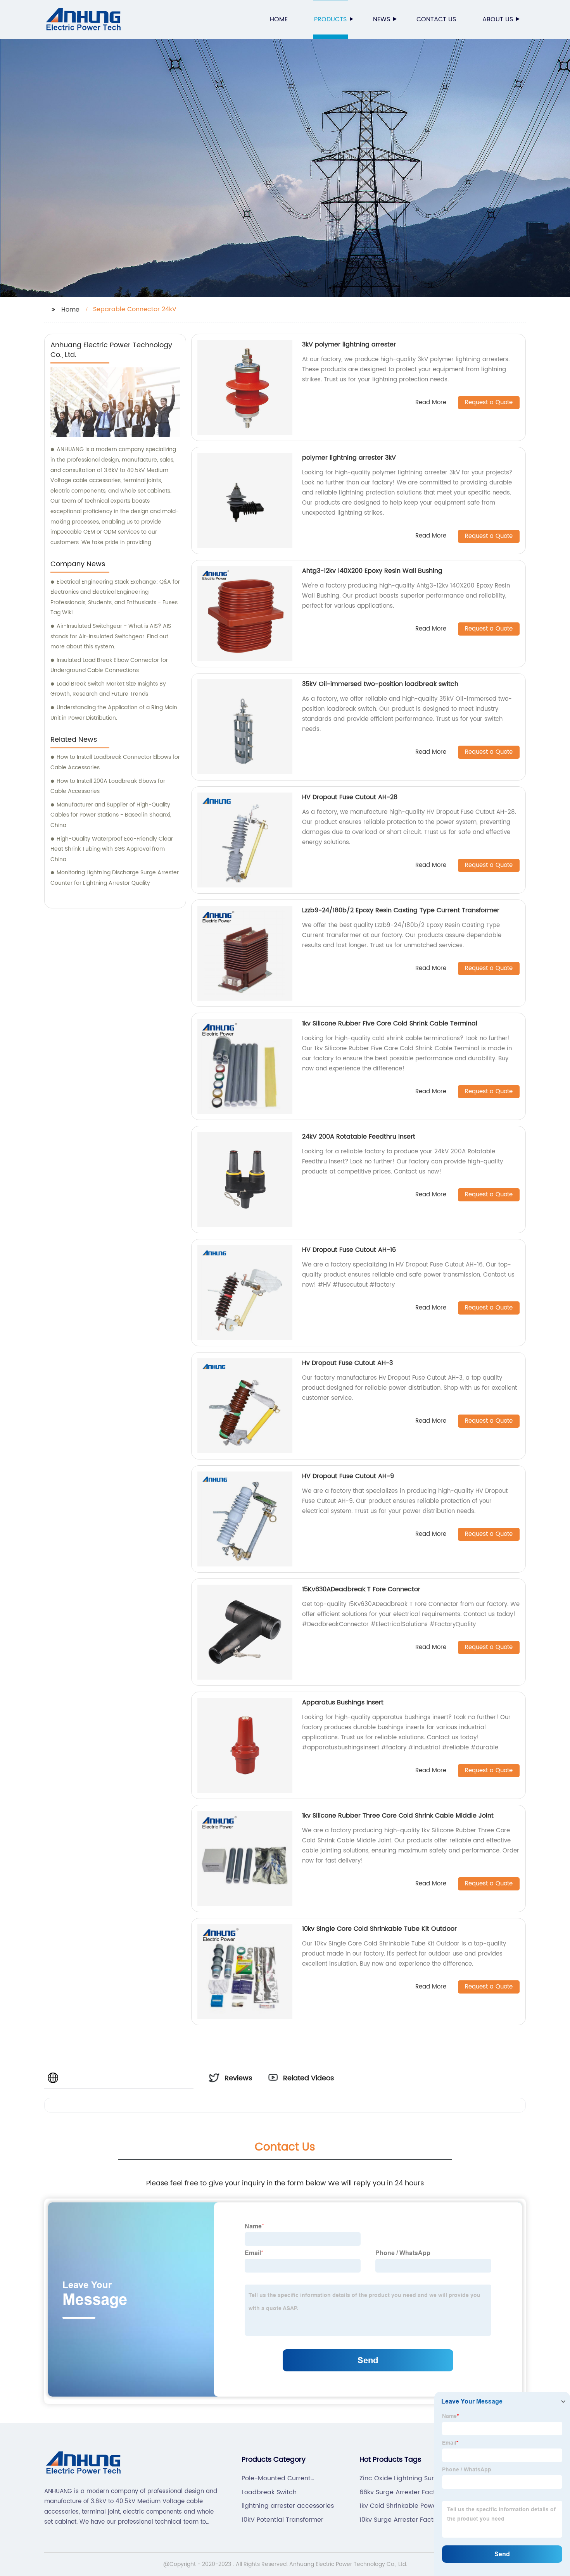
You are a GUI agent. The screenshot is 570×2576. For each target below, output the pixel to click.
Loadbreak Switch (269, 2492)
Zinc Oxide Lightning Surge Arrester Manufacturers (401, 2478)
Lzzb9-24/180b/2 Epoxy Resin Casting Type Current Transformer (401, 910)
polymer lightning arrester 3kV (349, 458)
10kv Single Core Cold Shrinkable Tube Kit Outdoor (379, 1929)
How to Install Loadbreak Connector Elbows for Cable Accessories (115, 762)
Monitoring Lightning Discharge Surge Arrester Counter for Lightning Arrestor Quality (115, 878)
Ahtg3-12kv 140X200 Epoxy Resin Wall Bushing (372, 571)
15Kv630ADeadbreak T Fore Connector (361, 1589)
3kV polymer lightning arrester (349, 345)
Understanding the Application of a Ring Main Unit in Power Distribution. (114, 713)
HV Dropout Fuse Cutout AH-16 (349, 1250)
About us (498, 19)
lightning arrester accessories (288, 2506)
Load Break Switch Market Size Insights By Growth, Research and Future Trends (108, 689)
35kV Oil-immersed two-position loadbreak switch (380, 684)
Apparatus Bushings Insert (343, 1702)
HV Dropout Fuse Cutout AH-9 (348, 1476)
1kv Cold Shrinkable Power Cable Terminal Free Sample (404, 2506)
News (382, 19)
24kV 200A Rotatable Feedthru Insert (359, 1137)
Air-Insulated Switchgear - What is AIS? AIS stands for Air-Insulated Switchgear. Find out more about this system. (111, 636)
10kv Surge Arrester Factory (401, 2520)
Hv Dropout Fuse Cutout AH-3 (347, 1363)
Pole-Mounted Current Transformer (276, 2478)
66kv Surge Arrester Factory (402, 2492)
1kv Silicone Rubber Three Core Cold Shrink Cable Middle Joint (398, 1816)
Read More (431, 403)
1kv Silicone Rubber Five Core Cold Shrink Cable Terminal (390, 1024)
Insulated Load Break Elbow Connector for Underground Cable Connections (109, 665)
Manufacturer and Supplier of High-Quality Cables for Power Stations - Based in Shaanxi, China (111, 815)
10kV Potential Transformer (282, 2520)
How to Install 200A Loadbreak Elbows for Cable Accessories (108, 786)
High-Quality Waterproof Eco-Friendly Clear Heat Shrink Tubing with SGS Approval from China (112, 849)
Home (279, 19)
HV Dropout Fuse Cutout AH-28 (350, 797)
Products (330, 19)
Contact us (436, 19)
